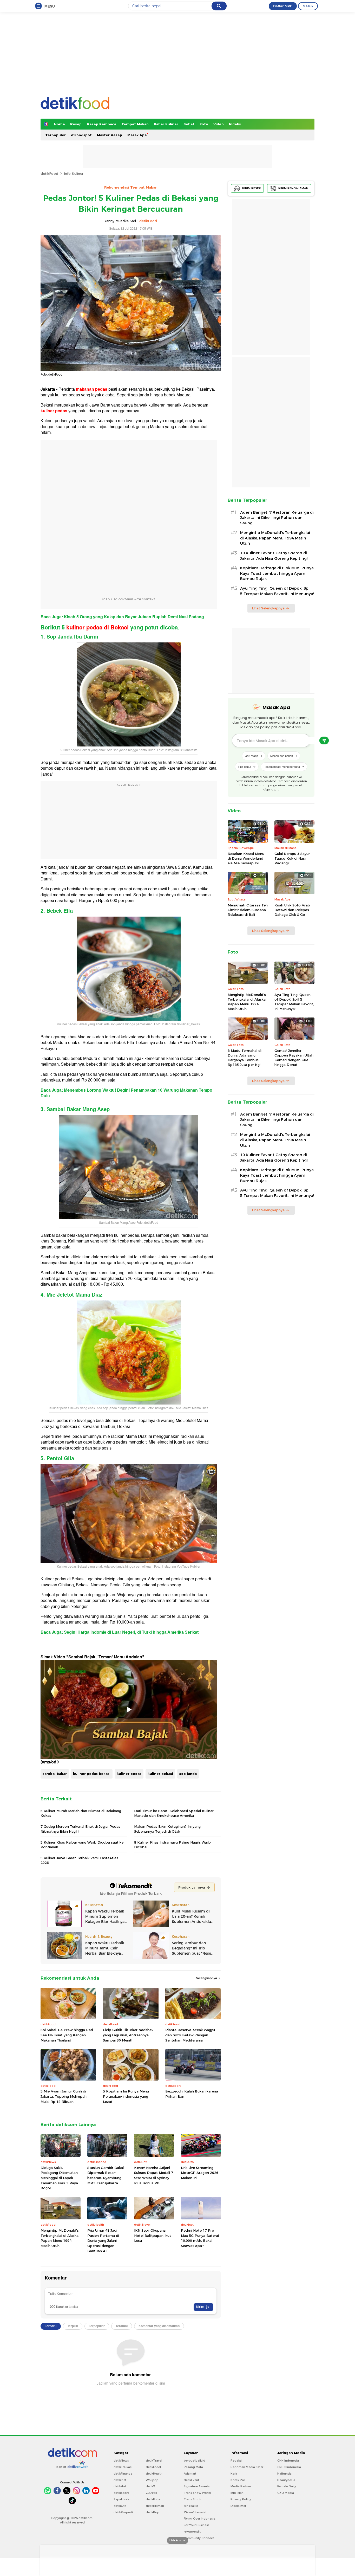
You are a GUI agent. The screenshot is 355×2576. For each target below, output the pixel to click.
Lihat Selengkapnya (268, 608)
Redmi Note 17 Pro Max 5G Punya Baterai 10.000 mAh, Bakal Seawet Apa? (200, 2238)
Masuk (308, 6)
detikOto (120, 2506)
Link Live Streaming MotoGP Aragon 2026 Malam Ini (200, 2173)
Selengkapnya (207, 1978)
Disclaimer (238, 2506)
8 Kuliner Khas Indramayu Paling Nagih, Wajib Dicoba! (172, 1845)
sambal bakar (55, 1774)
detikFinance (123, 2474)
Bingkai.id (191, 2506)
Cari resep (251, 756)
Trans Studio (193, 2499)
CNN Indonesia (288, 2461)
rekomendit (192, 2532)
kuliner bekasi (160, 1774)
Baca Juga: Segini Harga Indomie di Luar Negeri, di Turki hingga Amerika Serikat (120, 1632)
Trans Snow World (197, 2493)
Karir (234, 2474)
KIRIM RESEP (252, 188)
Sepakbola (121, 2499)
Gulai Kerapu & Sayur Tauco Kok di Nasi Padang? (292, 858)
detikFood (49, 173)
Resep (76, 124)
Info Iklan (237, 2493)
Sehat (189, 124)
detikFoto (153, 2499)
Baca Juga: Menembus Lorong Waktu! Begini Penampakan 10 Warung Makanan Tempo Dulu (126, 1093)
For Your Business (197, 2525)
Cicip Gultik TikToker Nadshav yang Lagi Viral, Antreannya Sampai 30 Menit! (128, 2035)
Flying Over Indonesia (200, 2519)
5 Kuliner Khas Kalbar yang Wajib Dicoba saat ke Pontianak (82, 1845)
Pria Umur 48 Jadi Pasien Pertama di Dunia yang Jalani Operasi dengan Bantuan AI (103, 2240)
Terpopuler (55, 135)
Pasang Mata (193, 2467)
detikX (150, 2486)
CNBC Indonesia (289, 2467)
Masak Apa (137, 135)
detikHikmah (155, 2506)
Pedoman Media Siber (247, 2467)
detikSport (121, 2493)
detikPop (153, 2512)
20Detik (151, 2493)
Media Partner (241, 2486)
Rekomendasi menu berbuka (282, 767)
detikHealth (154, 2474)
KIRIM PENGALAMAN (293, 188)
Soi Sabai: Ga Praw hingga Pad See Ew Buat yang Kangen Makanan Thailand (67, 2035)
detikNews (121, 2461)
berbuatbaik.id (195, 2461)
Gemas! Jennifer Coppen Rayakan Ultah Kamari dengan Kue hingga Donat (294, 1058)
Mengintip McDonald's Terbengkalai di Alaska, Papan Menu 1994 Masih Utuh (60, 2238)
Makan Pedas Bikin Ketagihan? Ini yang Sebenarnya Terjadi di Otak (167, 1829)
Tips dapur (245, 767)
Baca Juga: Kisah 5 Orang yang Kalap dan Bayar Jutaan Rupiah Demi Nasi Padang (122, 617)
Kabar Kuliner (166, 124)
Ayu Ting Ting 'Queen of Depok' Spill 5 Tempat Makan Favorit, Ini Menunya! (277, 591)
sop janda (188, 1774)
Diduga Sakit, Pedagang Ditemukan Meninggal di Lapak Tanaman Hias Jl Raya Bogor (59, 2178)
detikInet (120, 2480)
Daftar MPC (283, 6)
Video (219, 124)
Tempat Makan (135, 124)
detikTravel (154, 2461)
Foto (204, 124)
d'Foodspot (81, 135)
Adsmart (190, 2474)
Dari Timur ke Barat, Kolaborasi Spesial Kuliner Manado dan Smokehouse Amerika (174, 1813)
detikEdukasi (123, 2467)
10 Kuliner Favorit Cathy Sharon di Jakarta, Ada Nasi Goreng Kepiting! (274, 556)
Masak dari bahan (282, 756)
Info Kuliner (74, 173)
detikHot (120, 2486)
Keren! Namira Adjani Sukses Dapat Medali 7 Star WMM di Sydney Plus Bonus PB (154, 2175)
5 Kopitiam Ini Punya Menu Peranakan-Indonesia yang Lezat (126, 2096)
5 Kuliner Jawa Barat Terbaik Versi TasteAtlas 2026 (79, 1860)
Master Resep (110, 135)
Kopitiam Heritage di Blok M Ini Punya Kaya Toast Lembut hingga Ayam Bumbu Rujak (277, 574)
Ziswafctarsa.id (195, 2512)
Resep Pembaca (101, 124)
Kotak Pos (238, 2480)
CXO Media (286, 2493)
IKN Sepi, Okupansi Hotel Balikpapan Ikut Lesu (153, 2235)
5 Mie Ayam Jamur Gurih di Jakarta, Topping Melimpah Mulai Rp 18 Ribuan (64, 2096)
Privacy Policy (241, 2499)
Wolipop (152, 2480)
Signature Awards (197, 2486)
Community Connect (199, 2538)
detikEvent (191, 2480)
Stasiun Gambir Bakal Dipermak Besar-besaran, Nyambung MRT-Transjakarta (106, 2175)
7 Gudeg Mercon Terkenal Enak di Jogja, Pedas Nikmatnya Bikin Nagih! (80, 1829)
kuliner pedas (129, 1774)
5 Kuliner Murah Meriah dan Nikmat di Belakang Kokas (81, 1813)
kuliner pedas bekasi (92, 1774)
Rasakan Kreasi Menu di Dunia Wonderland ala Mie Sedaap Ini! (246, 858)
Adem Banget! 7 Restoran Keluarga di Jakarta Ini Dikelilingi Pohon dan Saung (277, 518)
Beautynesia (286, 2480)
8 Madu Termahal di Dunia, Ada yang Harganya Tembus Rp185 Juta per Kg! (245, 1058)
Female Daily (287, 2486)
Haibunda (284, 2474)
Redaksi (236, 2461)
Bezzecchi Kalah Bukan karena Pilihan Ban (192, 2094)
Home (60, 124)
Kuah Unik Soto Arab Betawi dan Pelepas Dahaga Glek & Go (292, 910)
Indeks (235, 124)
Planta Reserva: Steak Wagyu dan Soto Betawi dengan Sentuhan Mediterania (190, 2035)
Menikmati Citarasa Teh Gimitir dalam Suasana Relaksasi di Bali (248, 910)
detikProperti (123, 2512)
